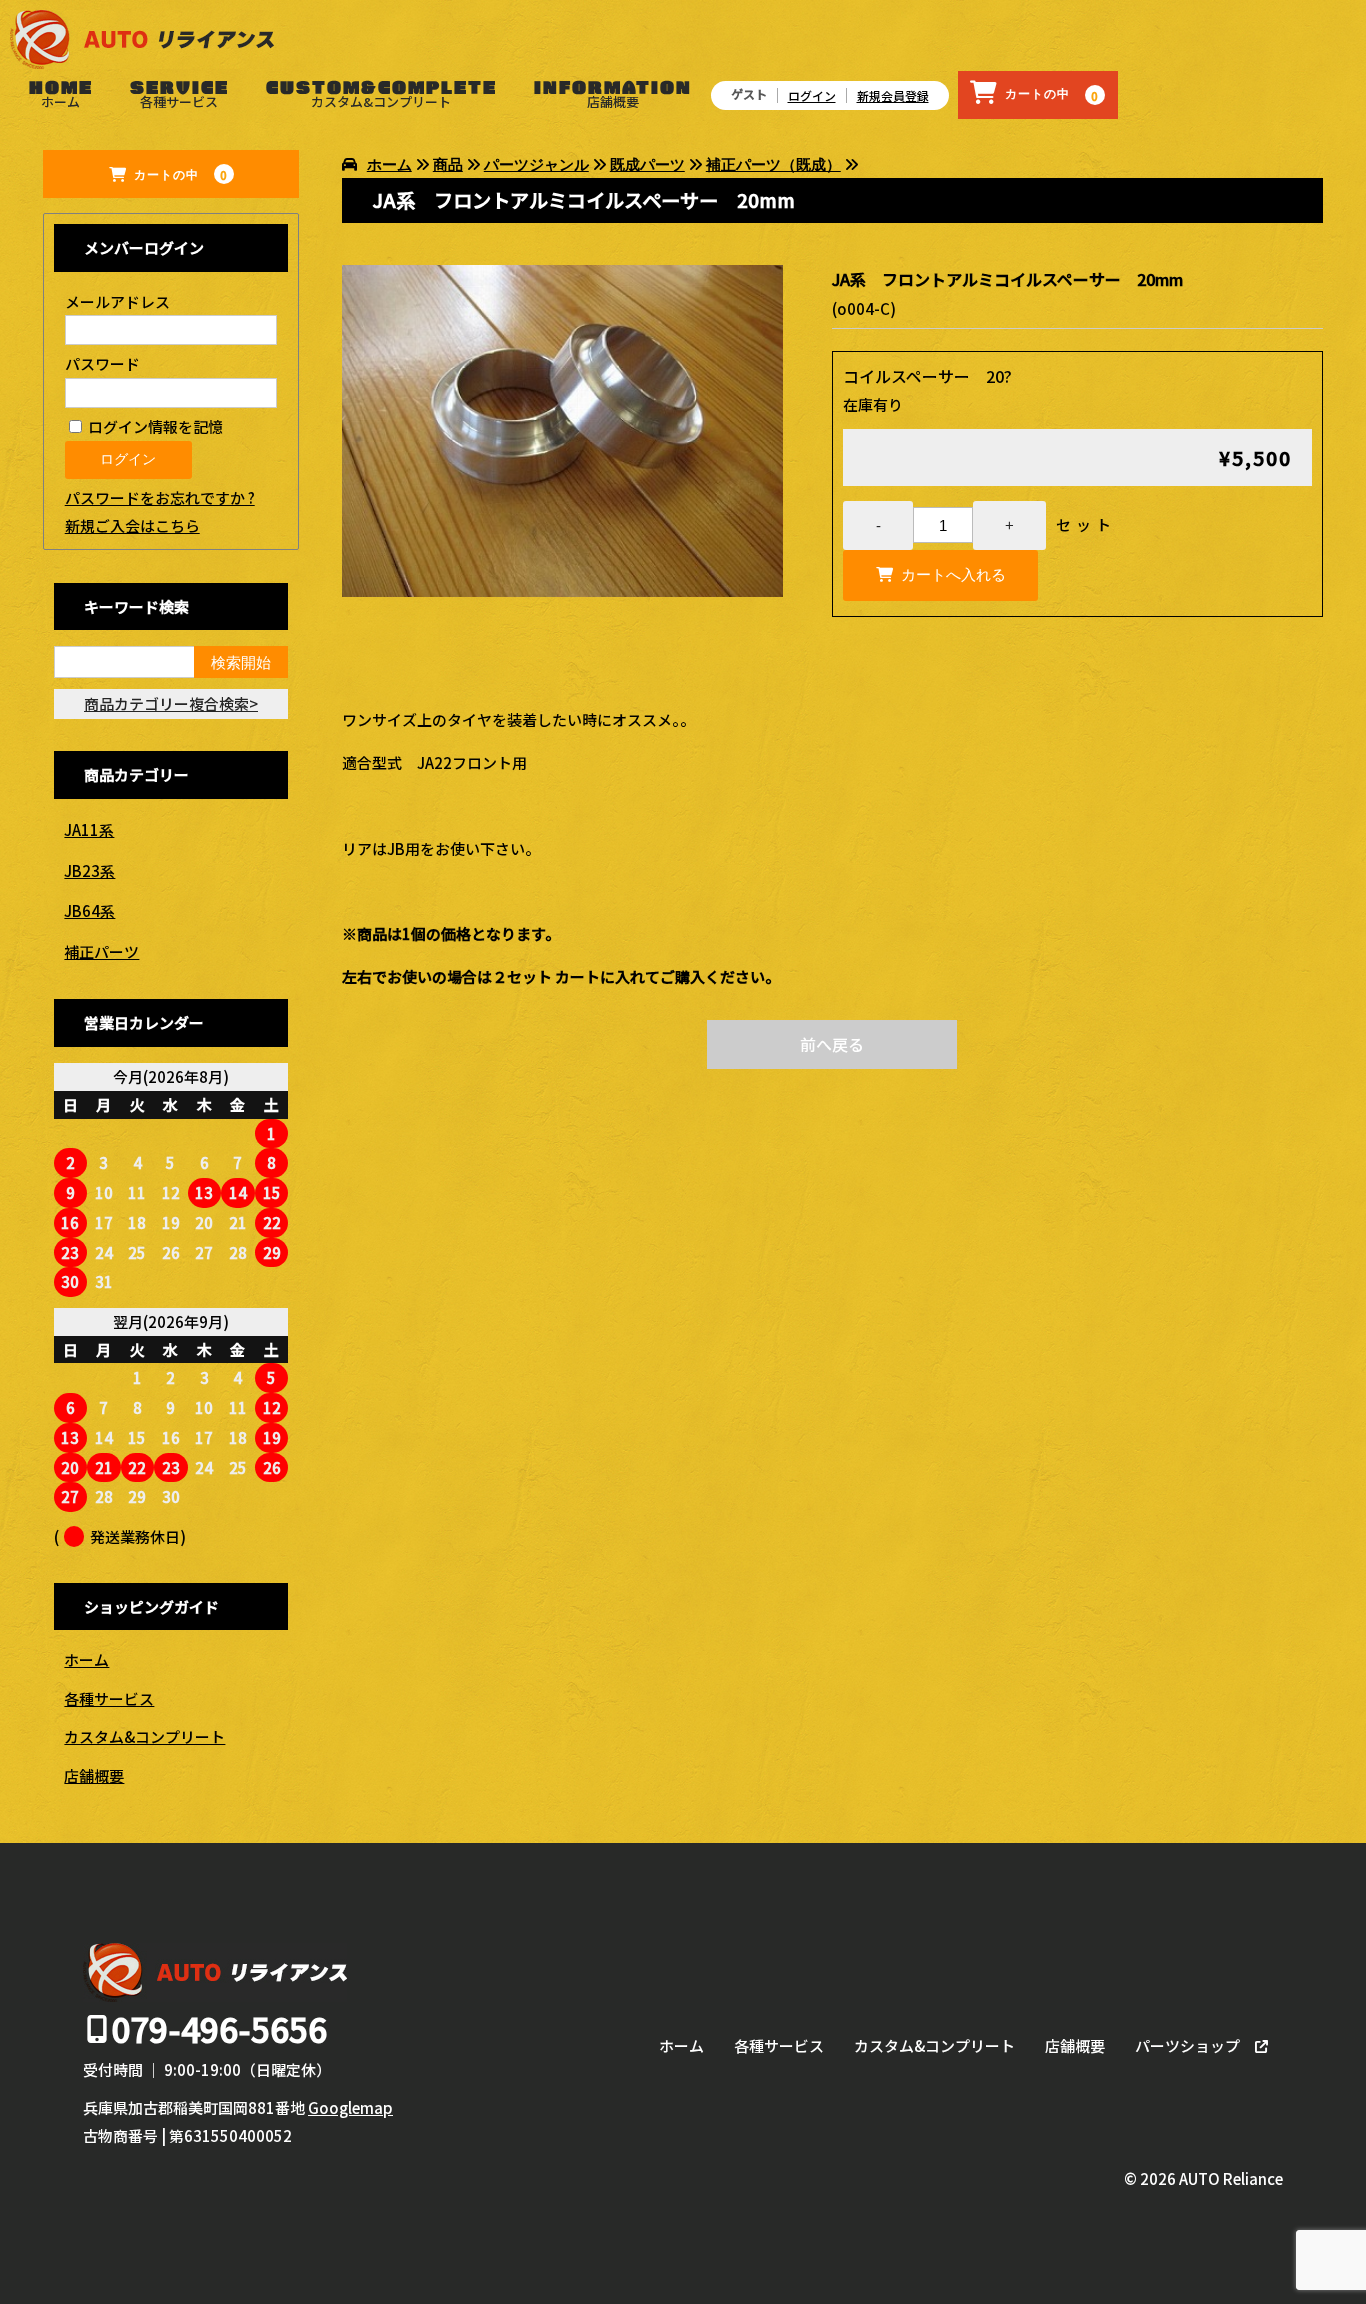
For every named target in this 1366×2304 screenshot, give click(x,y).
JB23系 (89, 870)
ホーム (60, 101)
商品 (448, 164)
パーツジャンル (536, 164)
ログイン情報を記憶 (154, 426)
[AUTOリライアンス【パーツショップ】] (142, 47)
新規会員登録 (893, 95)
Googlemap (350, 2107)
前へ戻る (832, 1044)
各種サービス (179, 101)
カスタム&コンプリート (381, 101)
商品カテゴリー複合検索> (171, 703)
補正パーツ (101, 951)
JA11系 (89, 829)
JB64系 (89, 910)
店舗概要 (613, 101)
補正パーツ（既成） (773, 164)
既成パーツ (647, 164)
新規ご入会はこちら (132, 525)
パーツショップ (1187, 2045)
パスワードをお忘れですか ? (160, 497)
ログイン (812, 95)
